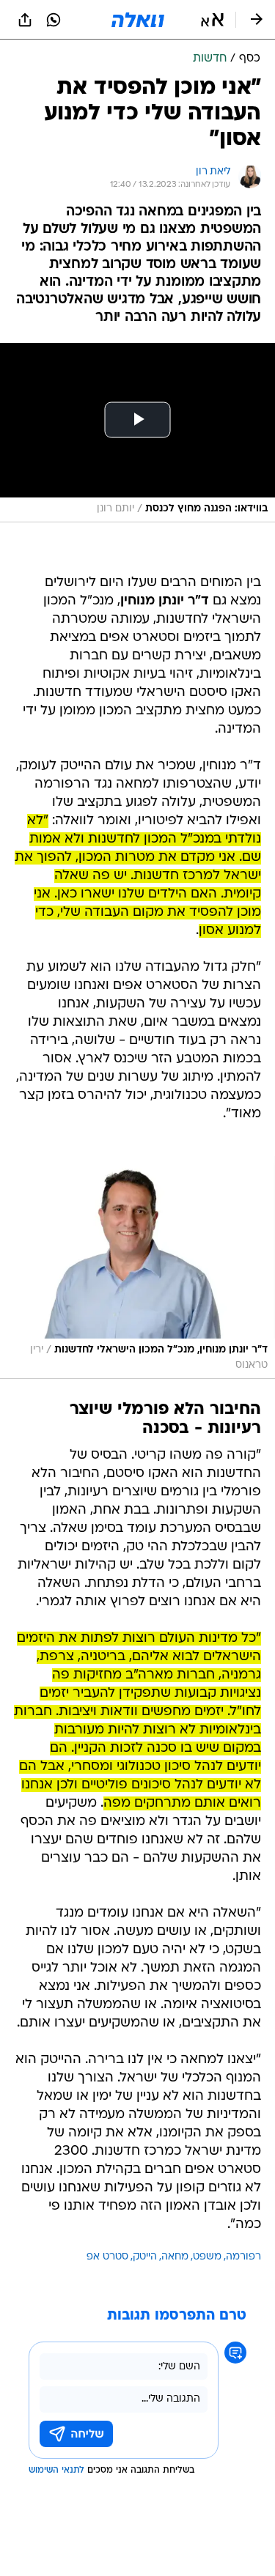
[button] (212, 20)
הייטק (145, 2257)
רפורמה (243, 2257)
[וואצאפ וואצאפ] (54, 20)
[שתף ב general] (25, 20)
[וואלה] (138, 20)
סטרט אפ (107, 2257)
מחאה (175, 2257)
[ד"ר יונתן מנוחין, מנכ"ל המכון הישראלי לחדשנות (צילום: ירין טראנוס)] (137, 1267)
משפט (207, 2257)
